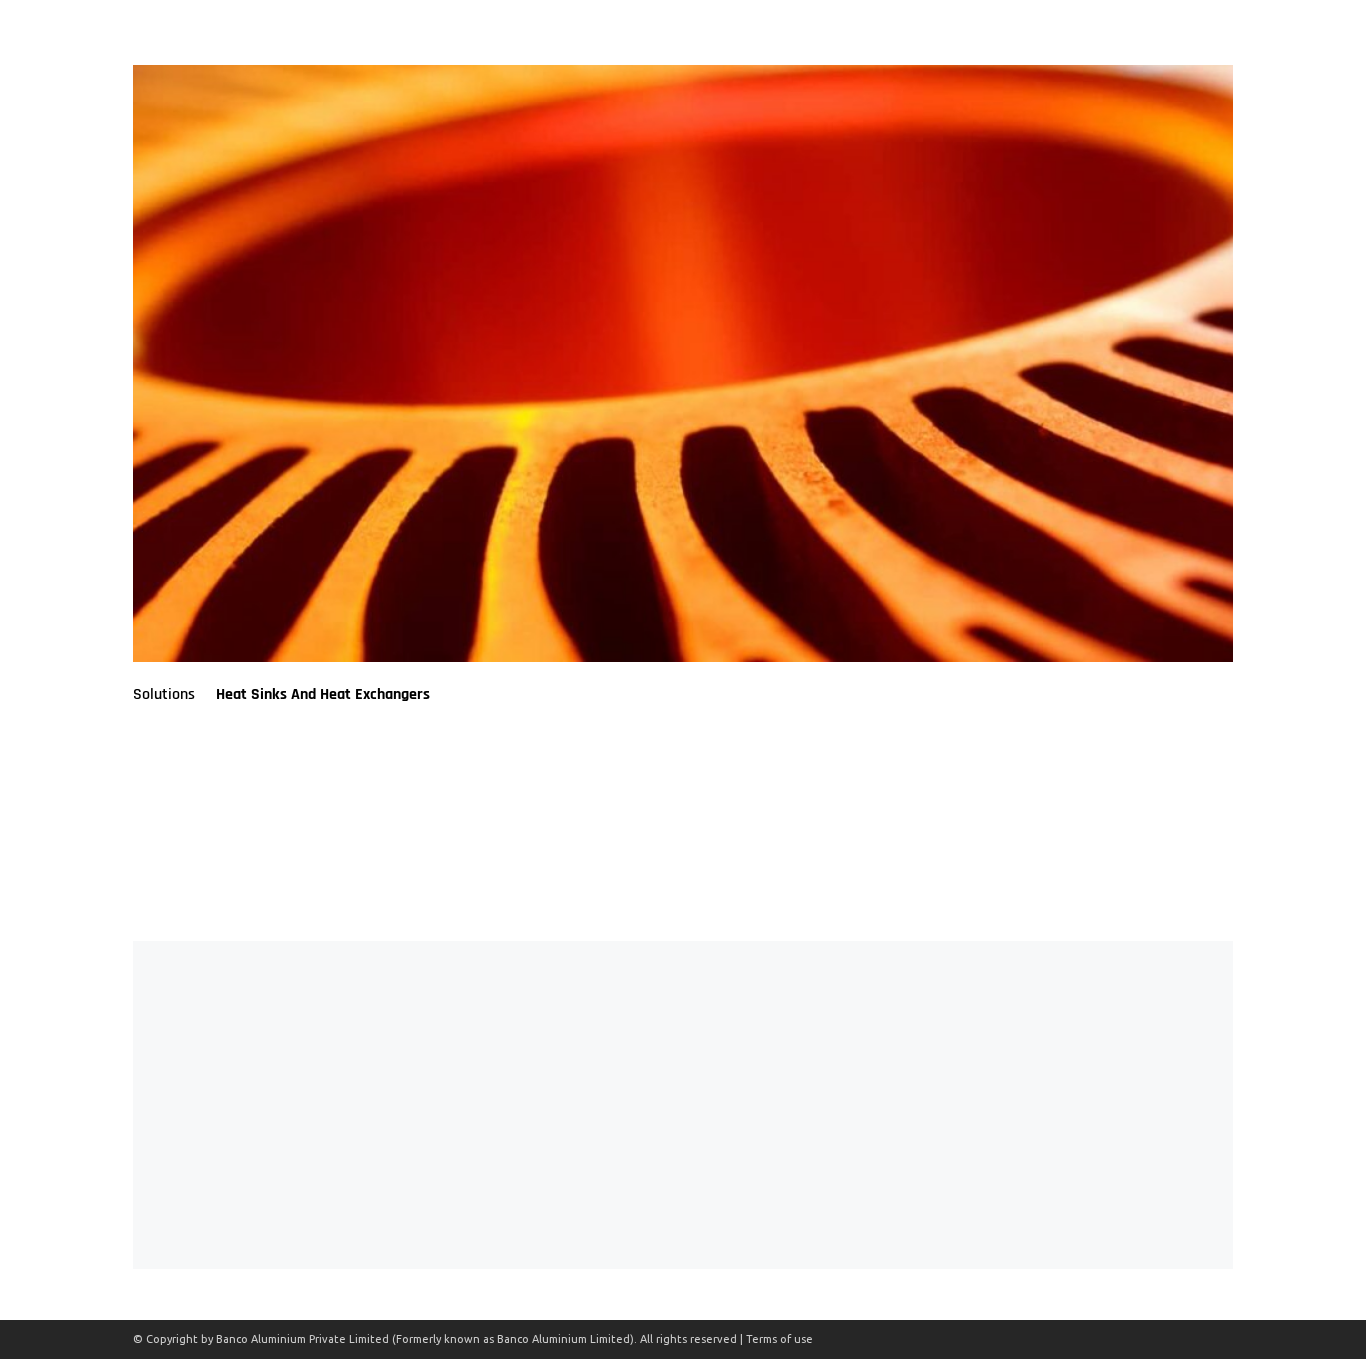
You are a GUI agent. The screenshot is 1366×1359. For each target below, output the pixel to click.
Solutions (164, 694)
